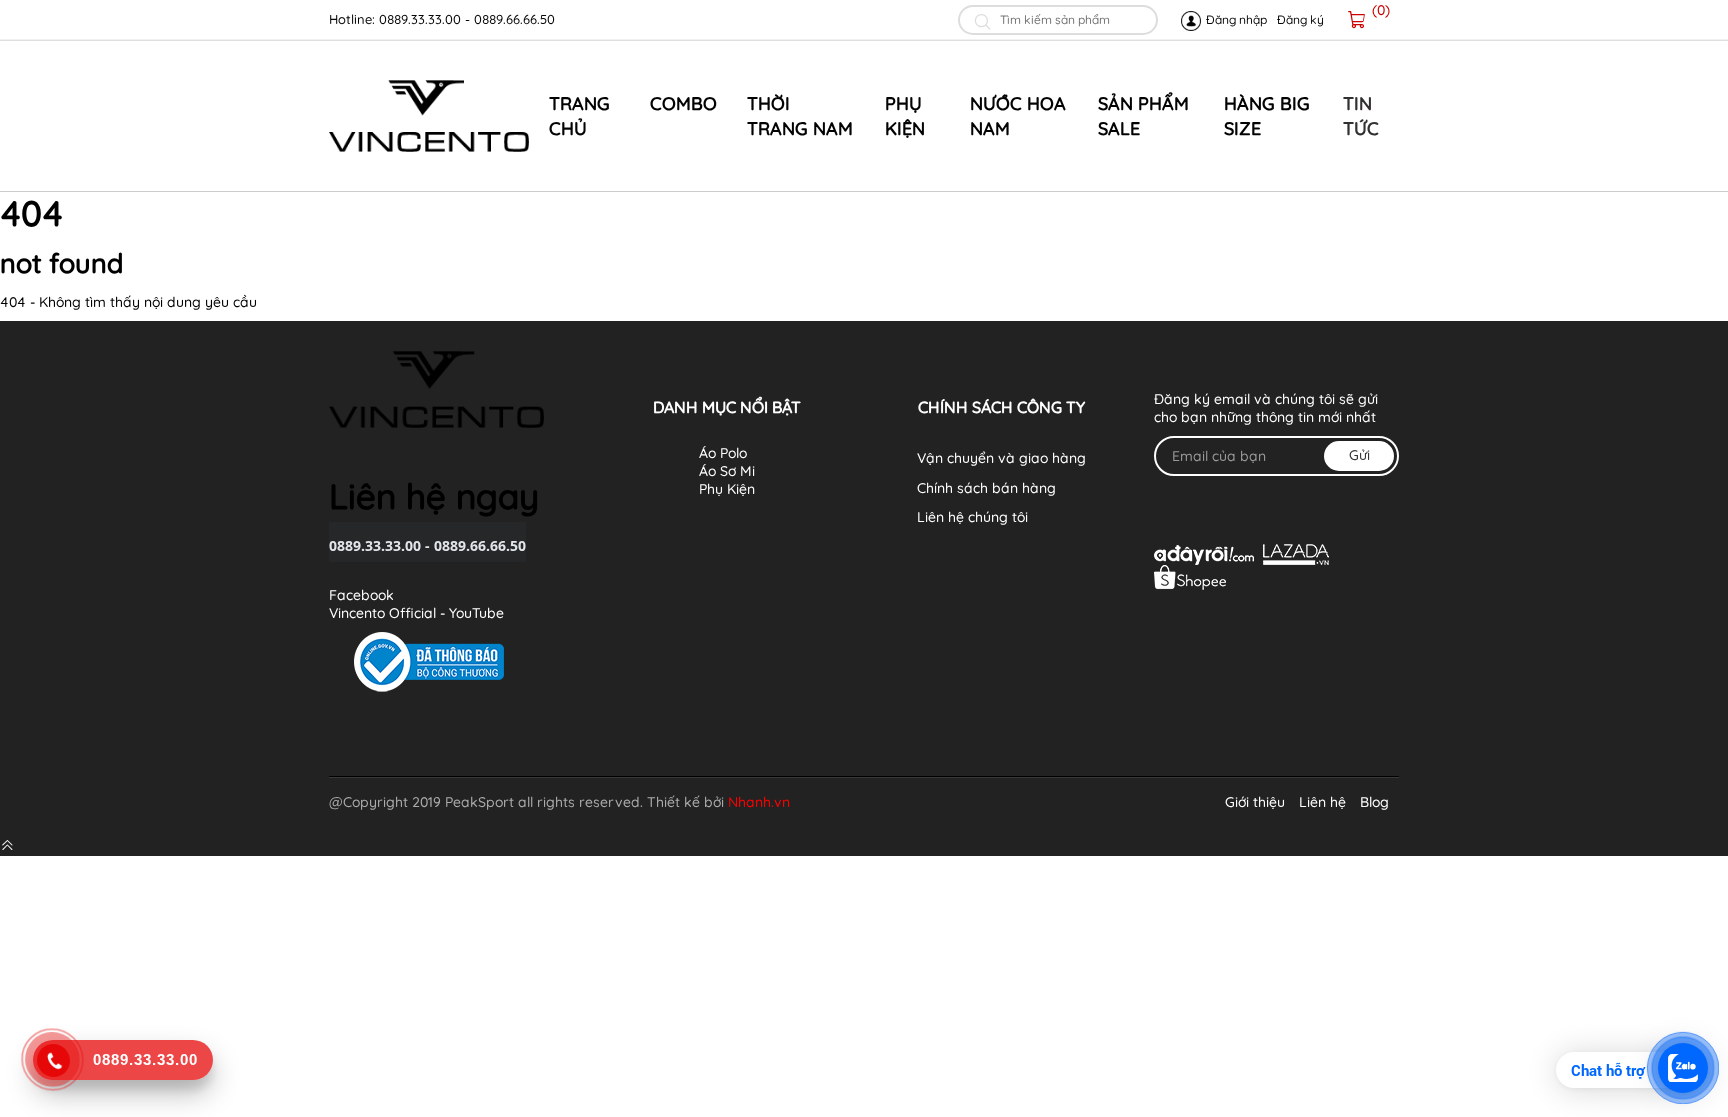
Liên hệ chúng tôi (972, 517)
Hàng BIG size (1267, 116)
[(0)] (1357, 20)
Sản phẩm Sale (1143, 116)
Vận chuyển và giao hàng (1001, 458)
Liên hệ (1322, 802)
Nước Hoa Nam (1018, 116)
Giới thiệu (1255, 802)
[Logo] (429, 116)
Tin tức (1361, 116)
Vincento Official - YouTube (416, 613)
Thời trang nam (800, 116)
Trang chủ (579, 116)
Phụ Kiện (905, 116)
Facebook (361, 595)
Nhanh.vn (759, 802)
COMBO (683, 103)
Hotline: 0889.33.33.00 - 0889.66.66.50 (442, 19)
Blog (1374, 802)
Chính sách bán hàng (986, 488)
